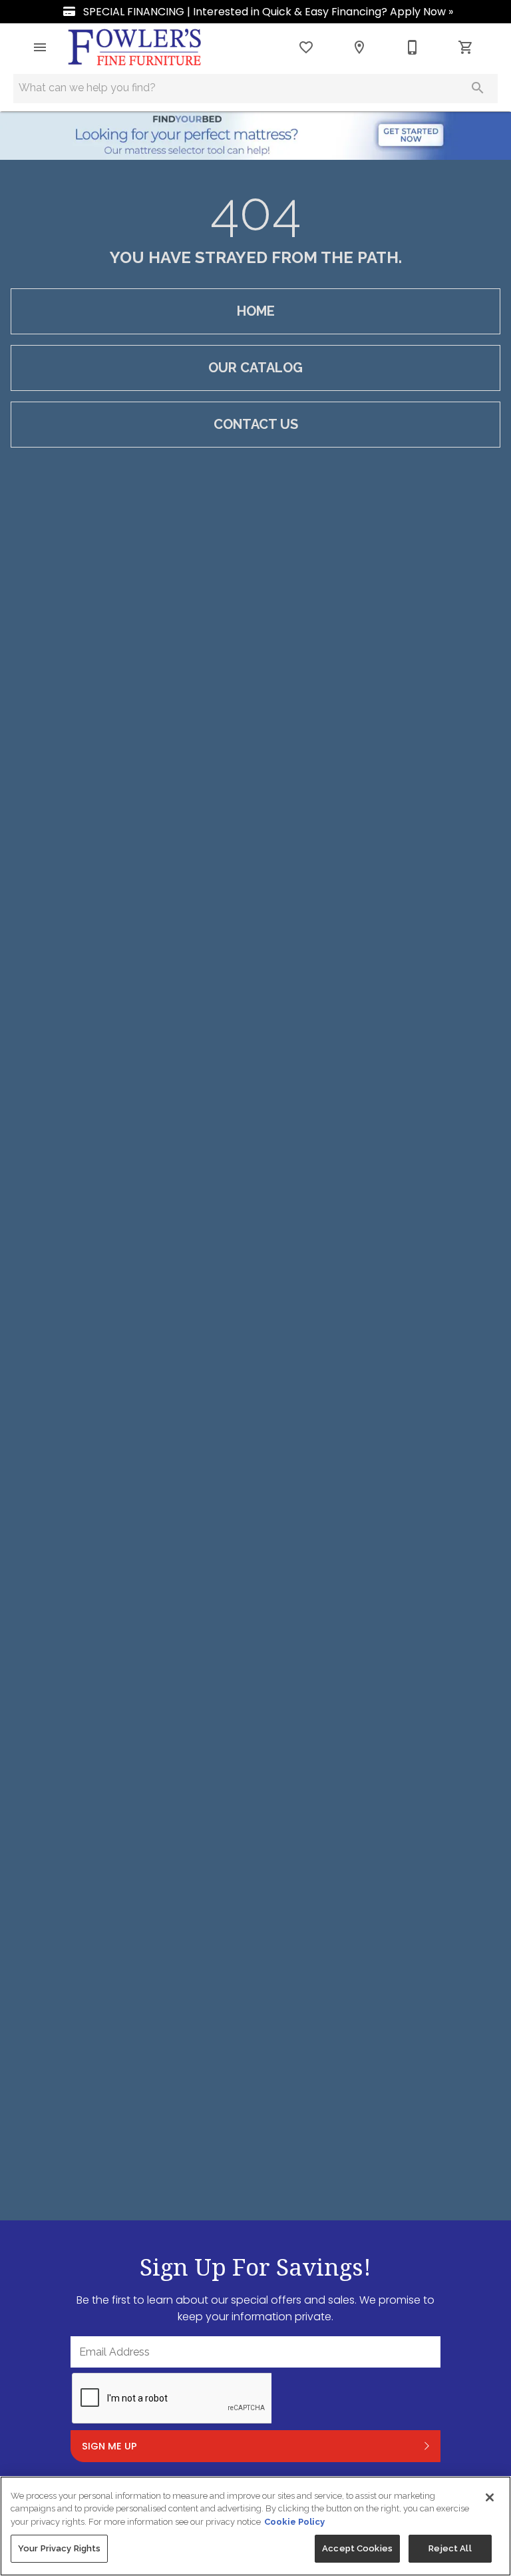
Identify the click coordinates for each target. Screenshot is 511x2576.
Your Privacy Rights (59, 2548)
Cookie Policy (294, 2522)
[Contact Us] (413, 47)
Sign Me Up (109, 2446)
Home (256, 311)
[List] (306, 47)
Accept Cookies (357, 2548)
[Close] (490, 2497)
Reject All (450, 2548)
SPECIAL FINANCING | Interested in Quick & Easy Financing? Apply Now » (267, 12)
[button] (40, 47)
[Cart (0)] (466, 47)
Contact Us (256, 424)
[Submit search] (478, 88)
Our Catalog (255, 368)
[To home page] (135, 47)
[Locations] (359, 47)
